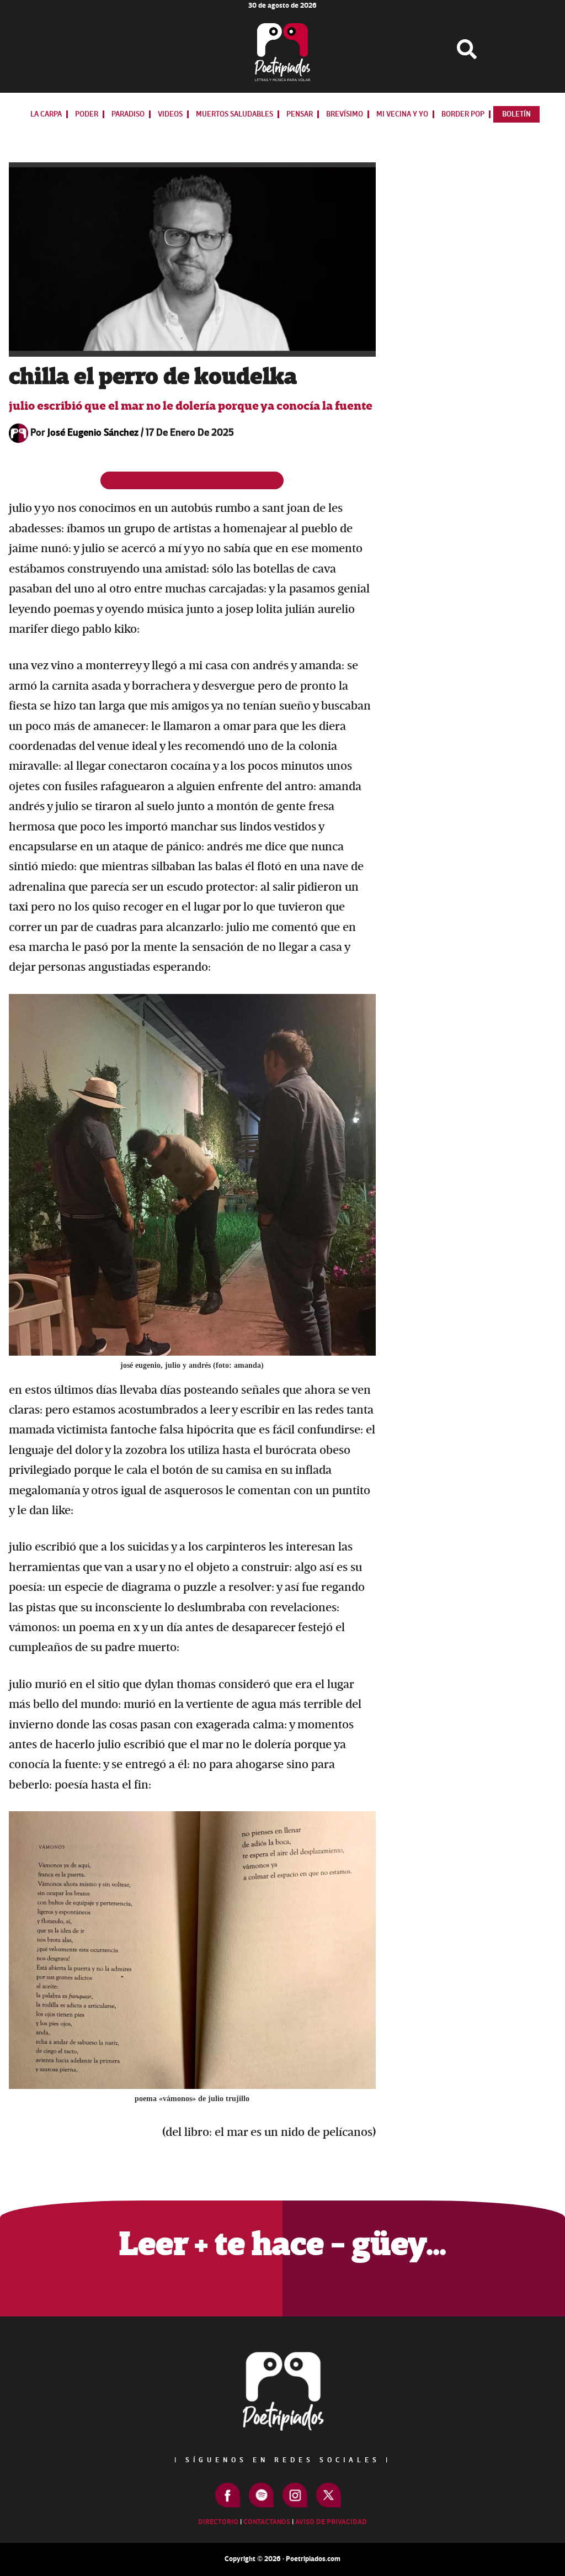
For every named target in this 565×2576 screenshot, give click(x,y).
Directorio (218, 2522)
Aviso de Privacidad (331, 2522)
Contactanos (267, 2522)
